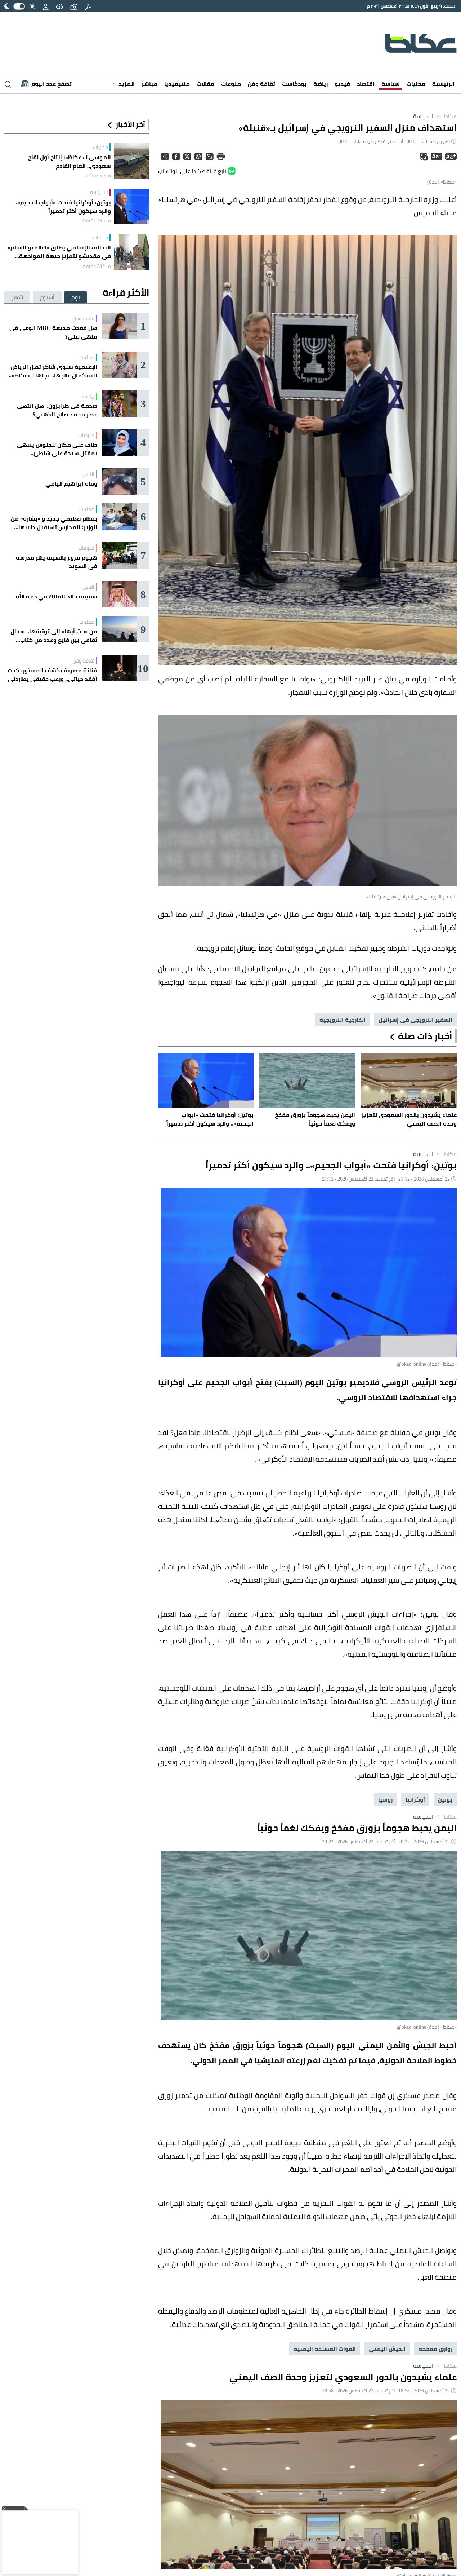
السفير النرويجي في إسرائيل (415, 1020)
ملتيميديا (177, 84)
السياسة (423, 116)
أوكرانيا (415, 1799)
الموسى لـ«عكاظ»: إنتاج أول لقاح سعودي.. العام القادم (70, 162)
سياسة (391, 84)
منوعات (231, 84)
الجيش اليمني (387, 2349)
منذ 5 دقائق (98, 176)
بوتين (445, 1799)
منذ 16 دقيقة (97, 221)
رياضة (321, 84)
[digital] (88, 6)
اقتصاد (366, 84)
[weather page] (59, 6)
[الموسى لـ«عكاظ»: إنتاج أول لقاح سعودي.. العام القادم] (132, 161)
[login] (46, 6)
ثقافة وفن (261, 84)
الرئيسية (443, 84)
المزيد (126, 84)
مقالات (205, 84)
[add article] (74, 6)
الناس (88, 474)
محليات (416, 84)
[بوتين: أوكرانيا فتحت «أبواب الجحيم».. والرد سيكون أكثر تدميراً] (132, 206)
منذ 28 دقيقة (97, 266)
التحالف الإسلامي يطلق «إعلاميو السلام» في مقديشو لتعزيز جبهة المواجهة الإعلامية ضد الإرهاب (59, 252)
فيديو (342, 84)
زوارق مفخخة (435, 2349)
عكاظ (446, 116)
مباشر (149, 84)
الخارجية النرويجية (343, 1020)
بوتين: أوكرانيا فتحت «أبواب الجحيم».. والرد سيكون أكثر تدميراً (63, 207)
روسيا (385, 1799)
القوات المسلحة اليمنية (325, 2349)
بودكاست (294, 84)
